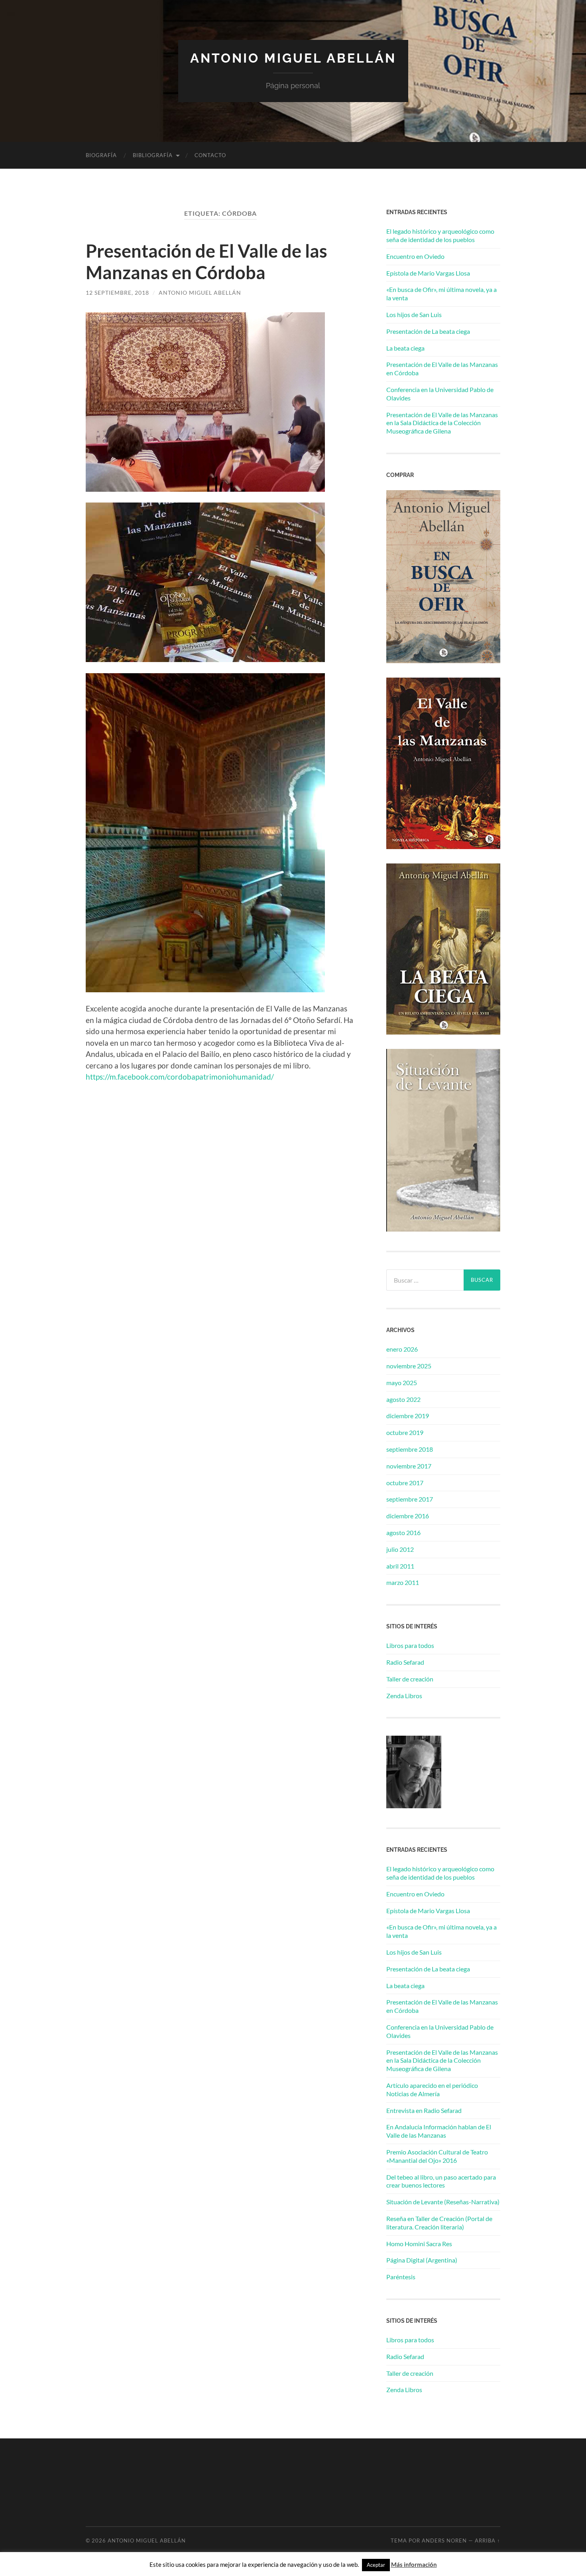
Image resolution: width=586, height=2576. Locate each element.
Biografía (101, 155)
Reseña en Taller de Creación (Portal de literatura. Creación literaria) (439, 2223)
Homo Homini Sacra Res (419, 2244)
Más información (414, 2564)
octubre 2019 (405, 1432)
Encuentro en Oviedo (415, 256)
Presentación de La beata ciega (428, 331)
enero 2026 (402, 1349)
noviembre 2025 (409, 1366)
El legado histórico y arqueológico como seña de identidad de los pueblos (440, 235)
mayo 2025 (402, 1383)
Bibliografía (153, 155)
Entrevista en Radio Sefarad (424, 2110)
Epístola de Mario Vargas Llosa (428, 273)
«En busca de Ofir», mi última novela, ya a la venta (441, 294)
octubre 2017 (405, 1483)
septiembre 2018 (410, 1449)
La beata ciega (405, 348)
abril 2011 (400, 1566)
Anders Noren (444, 2541)
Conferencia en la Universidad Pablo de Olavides (440, 394)
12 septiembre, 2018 (117, 293)
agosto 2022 (403, 1399)
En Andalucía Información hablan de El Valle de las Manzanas (439, 2131)
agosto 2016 (403, 1532)
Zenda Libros (404, 1696)
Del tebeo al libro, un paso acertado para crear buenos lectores (441, 2181)
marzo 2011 (403, 1582)
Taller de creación (410, 1679)
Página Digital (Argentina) (422, 2260)
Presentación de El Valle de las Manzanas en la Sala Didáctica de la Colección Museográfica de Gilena (442, 423)
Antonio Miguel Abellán (293, 58)
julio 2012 (400, 1549)
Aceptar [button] (376, 2565)
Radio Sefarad (405, 1662)
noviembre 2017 (409, 1466)
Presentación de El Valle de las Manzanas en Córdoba (206, 262)
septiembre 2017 (410, 1499)
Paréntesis (401, 2277)
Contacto (210, 155)
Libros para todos (410, 1645)
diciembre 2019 (408, 1416)
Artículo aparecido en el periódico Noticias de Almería (432, 2089)
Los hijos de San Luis (414, 314)
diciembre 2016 (408, 1516)
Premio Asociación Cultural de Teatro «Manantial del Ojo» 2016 (437, 2156)
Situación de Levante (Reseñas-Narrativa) (443, 2202)
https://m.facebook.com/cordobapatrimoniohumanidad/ (180, 1077)
